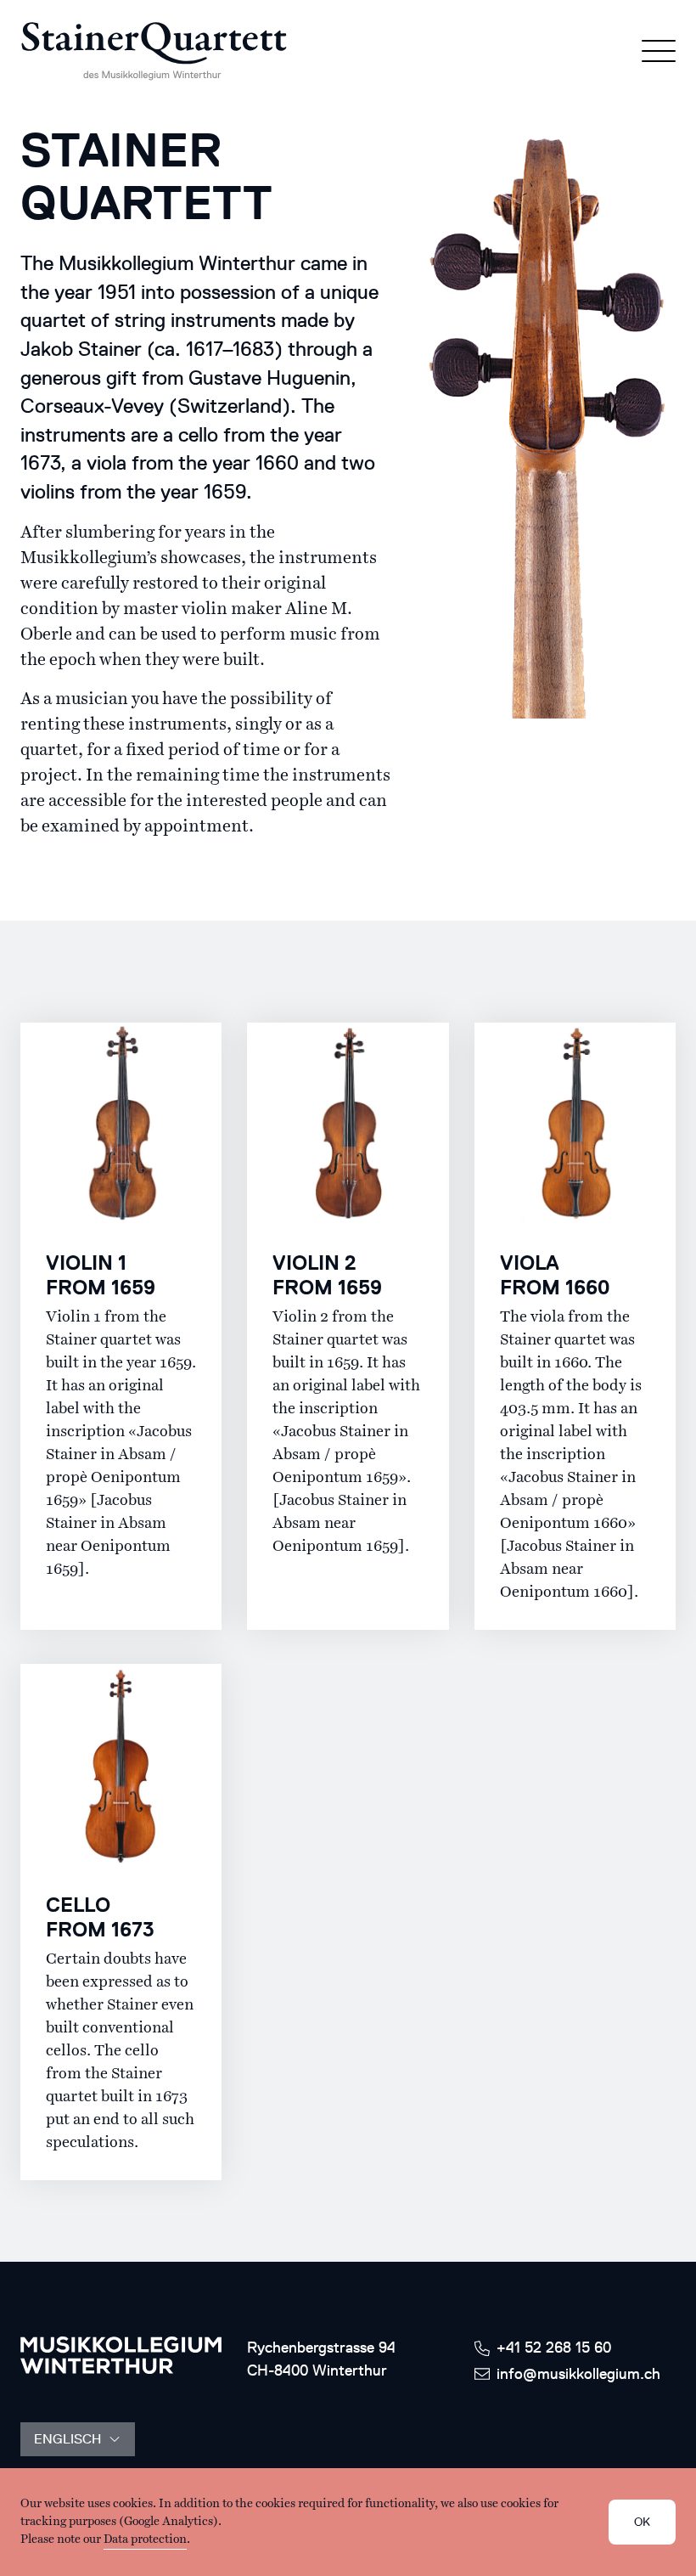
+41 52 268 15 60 (554, 2348)
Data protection (145, 2539)
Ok (642, 2522)
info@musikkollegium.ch (578, 2374)
